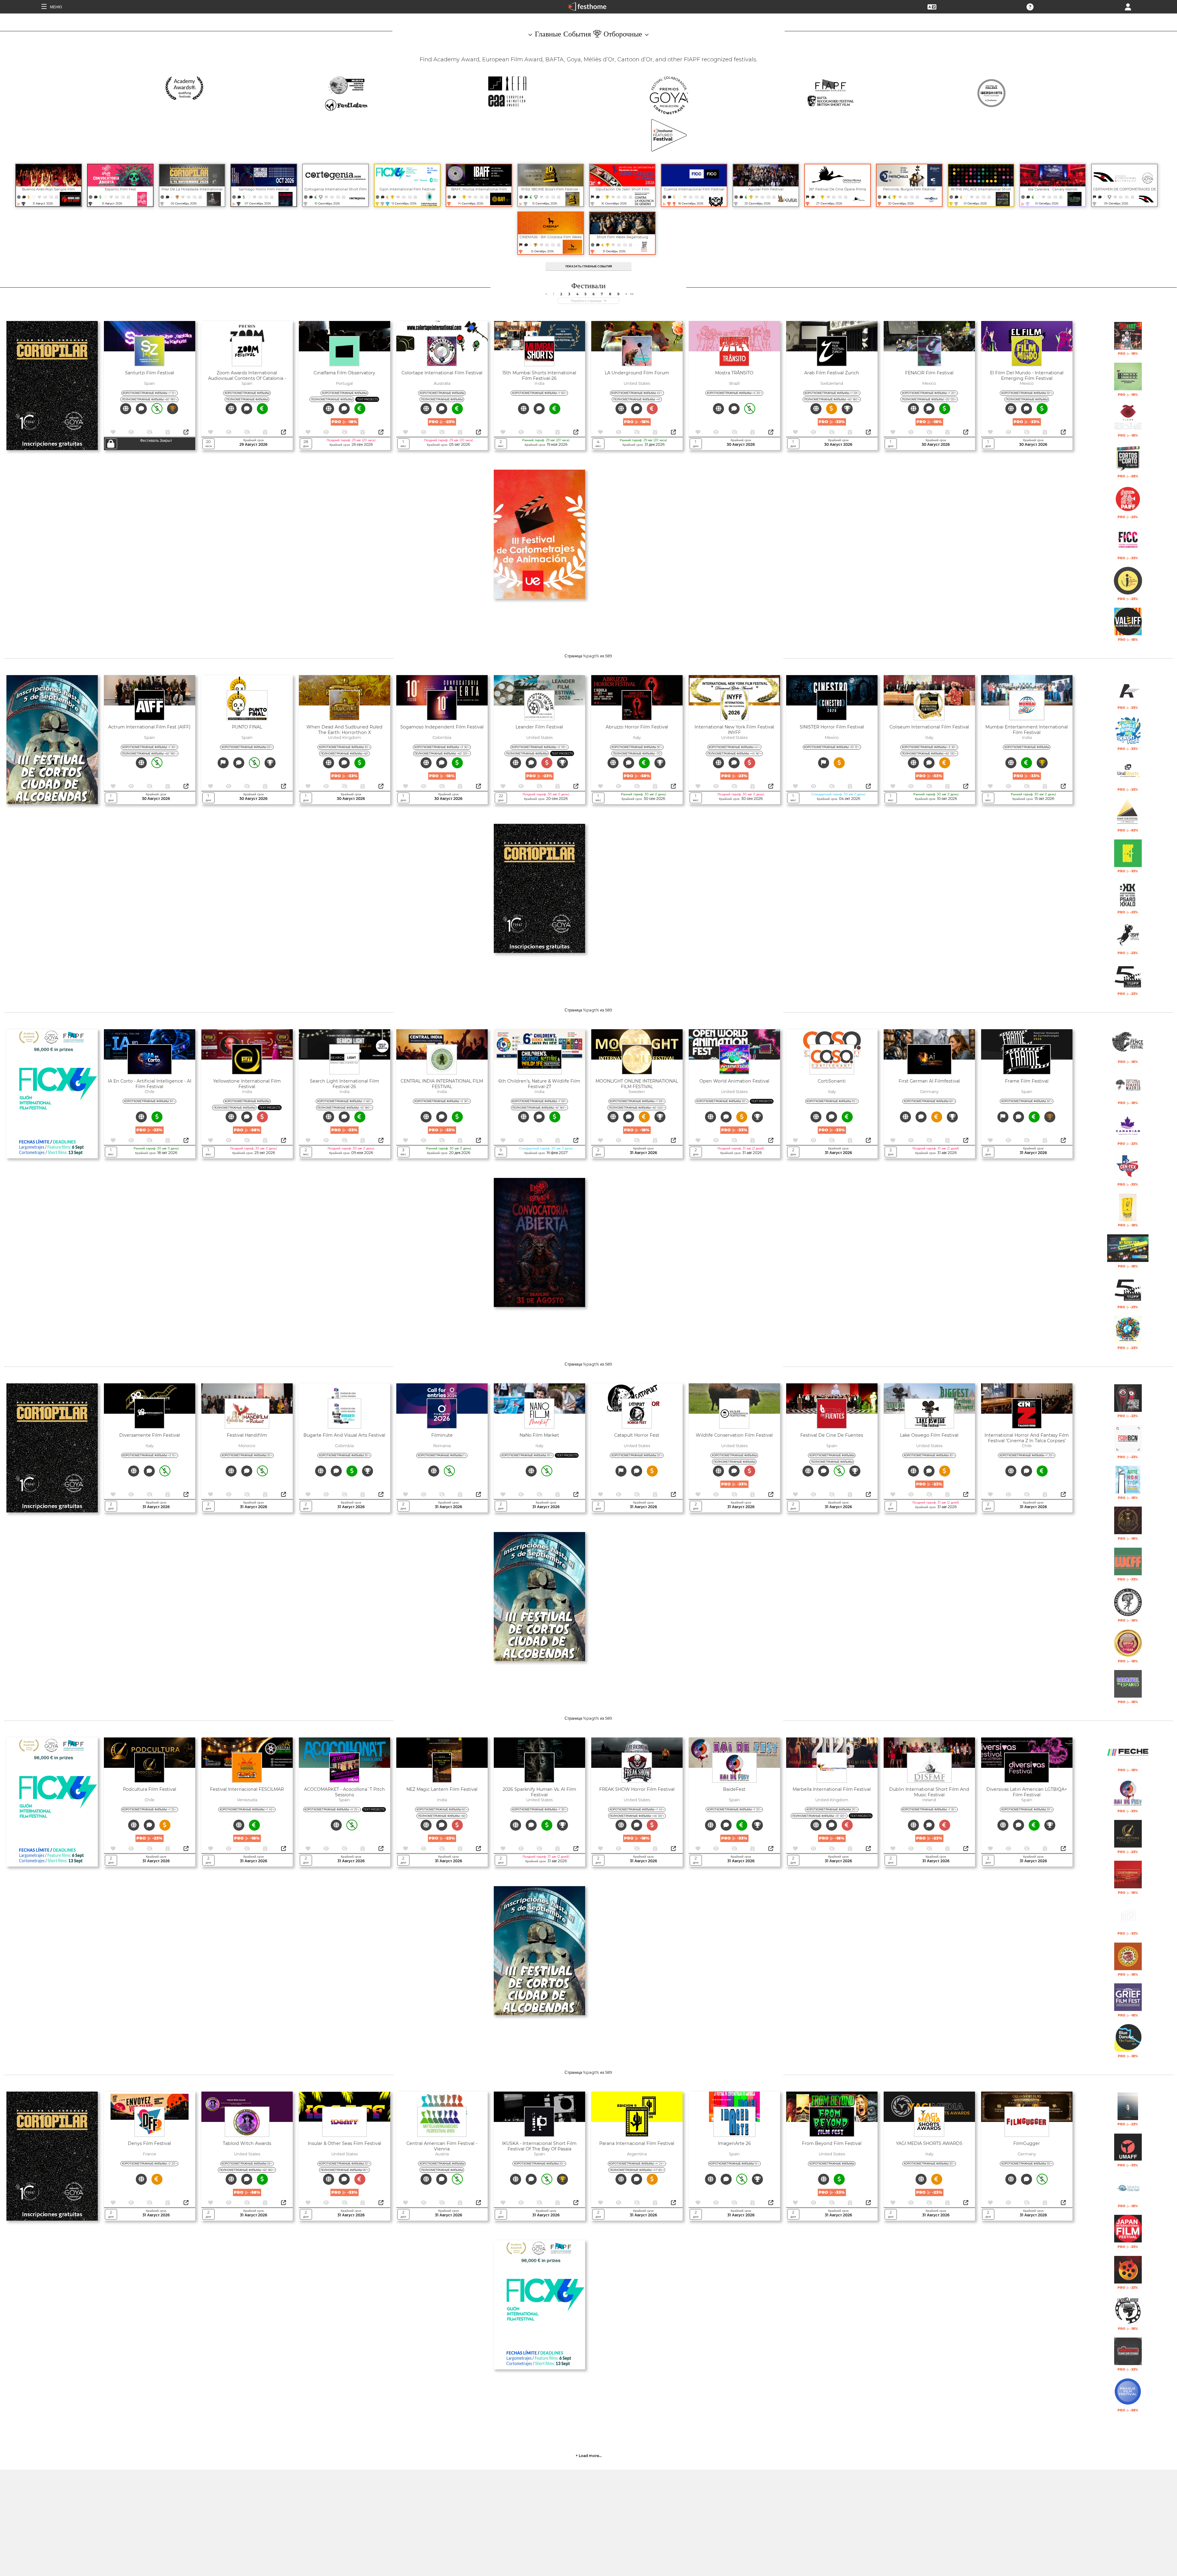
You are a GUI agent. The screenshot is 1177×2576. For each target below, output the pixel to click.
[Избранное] (40, 197)
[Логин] (1128, 6)
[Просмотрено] (46, 197)
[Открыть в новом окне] (186, 432)
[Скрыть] (51, 197)
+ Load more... (589, 2456)
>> (632, 294)
